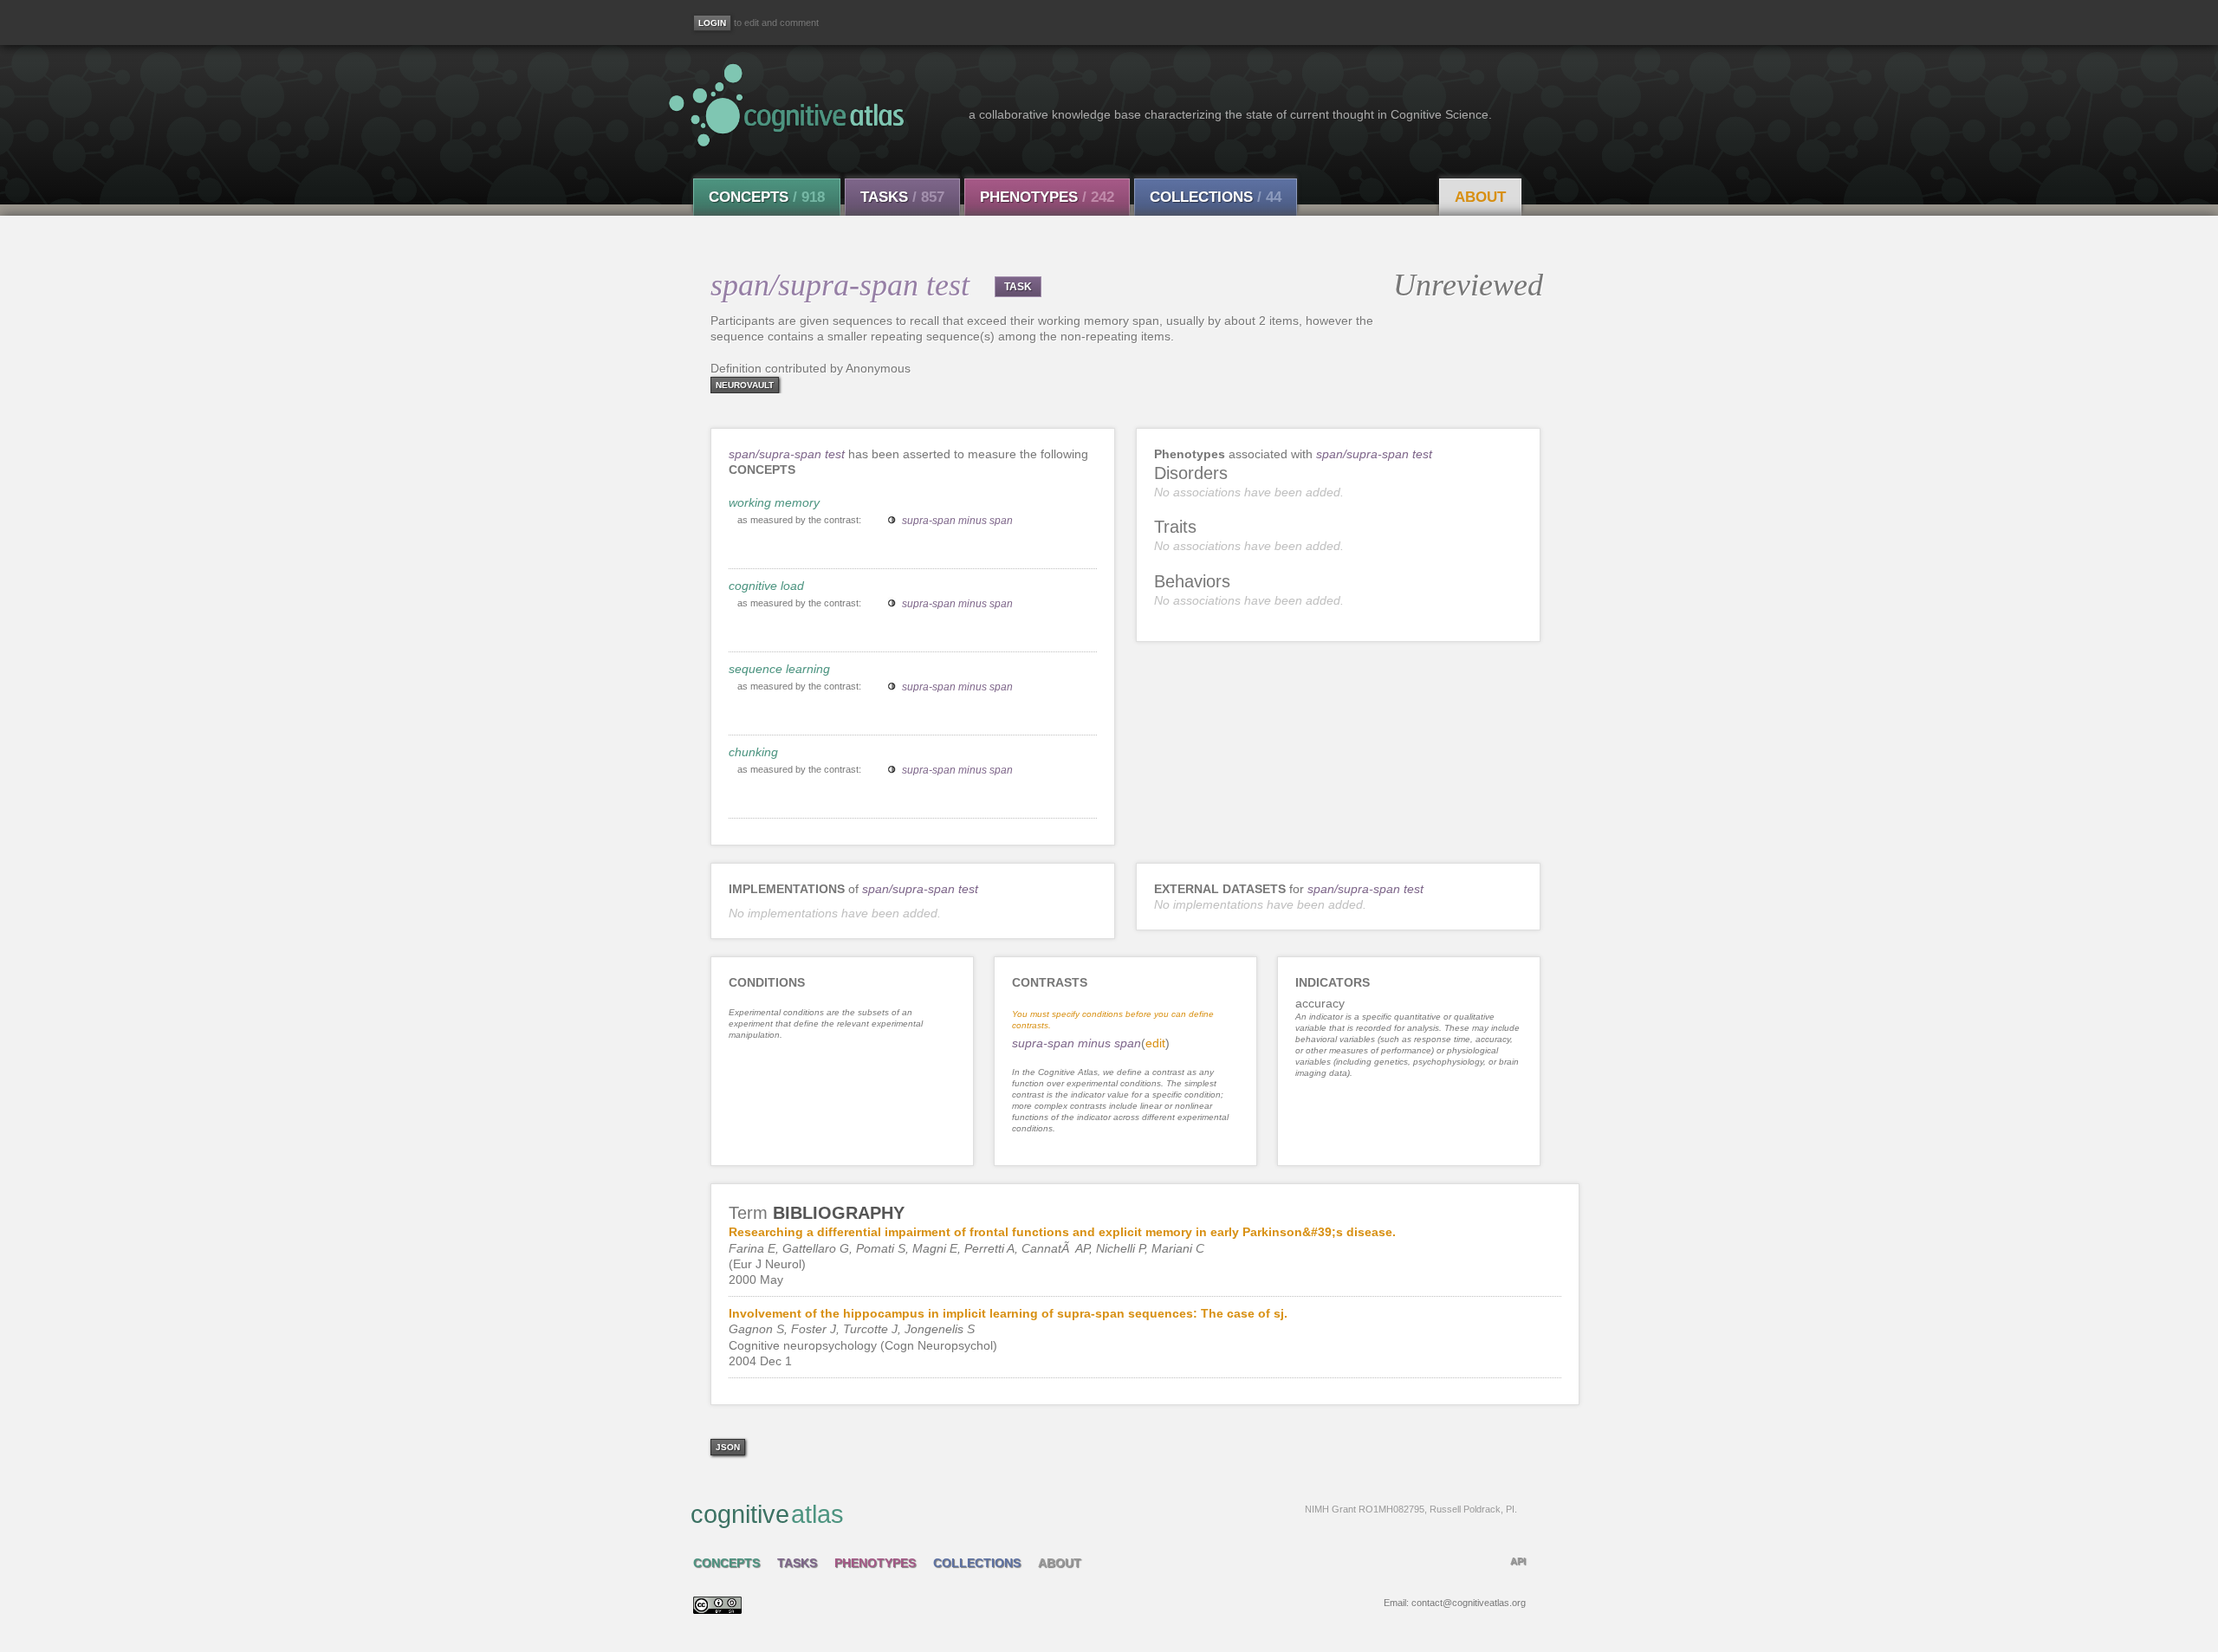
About (1480, 197)
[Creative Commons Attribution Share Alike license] (717, 1610)
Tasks (902, 197)
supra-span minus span (957, 521)
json (728, 1447)
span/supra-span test (787, 454)
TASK (1018, 287)
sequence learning (779, 669)
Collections (1216, 197)
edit (1155, 1043)
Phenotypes (1047, 197)
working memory (774, 502)
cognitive (1104, 1514)
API (1518, 1561)
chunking (753, 752)
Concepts (767, 197)
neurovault (745, 385)
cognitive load (766, 586)
